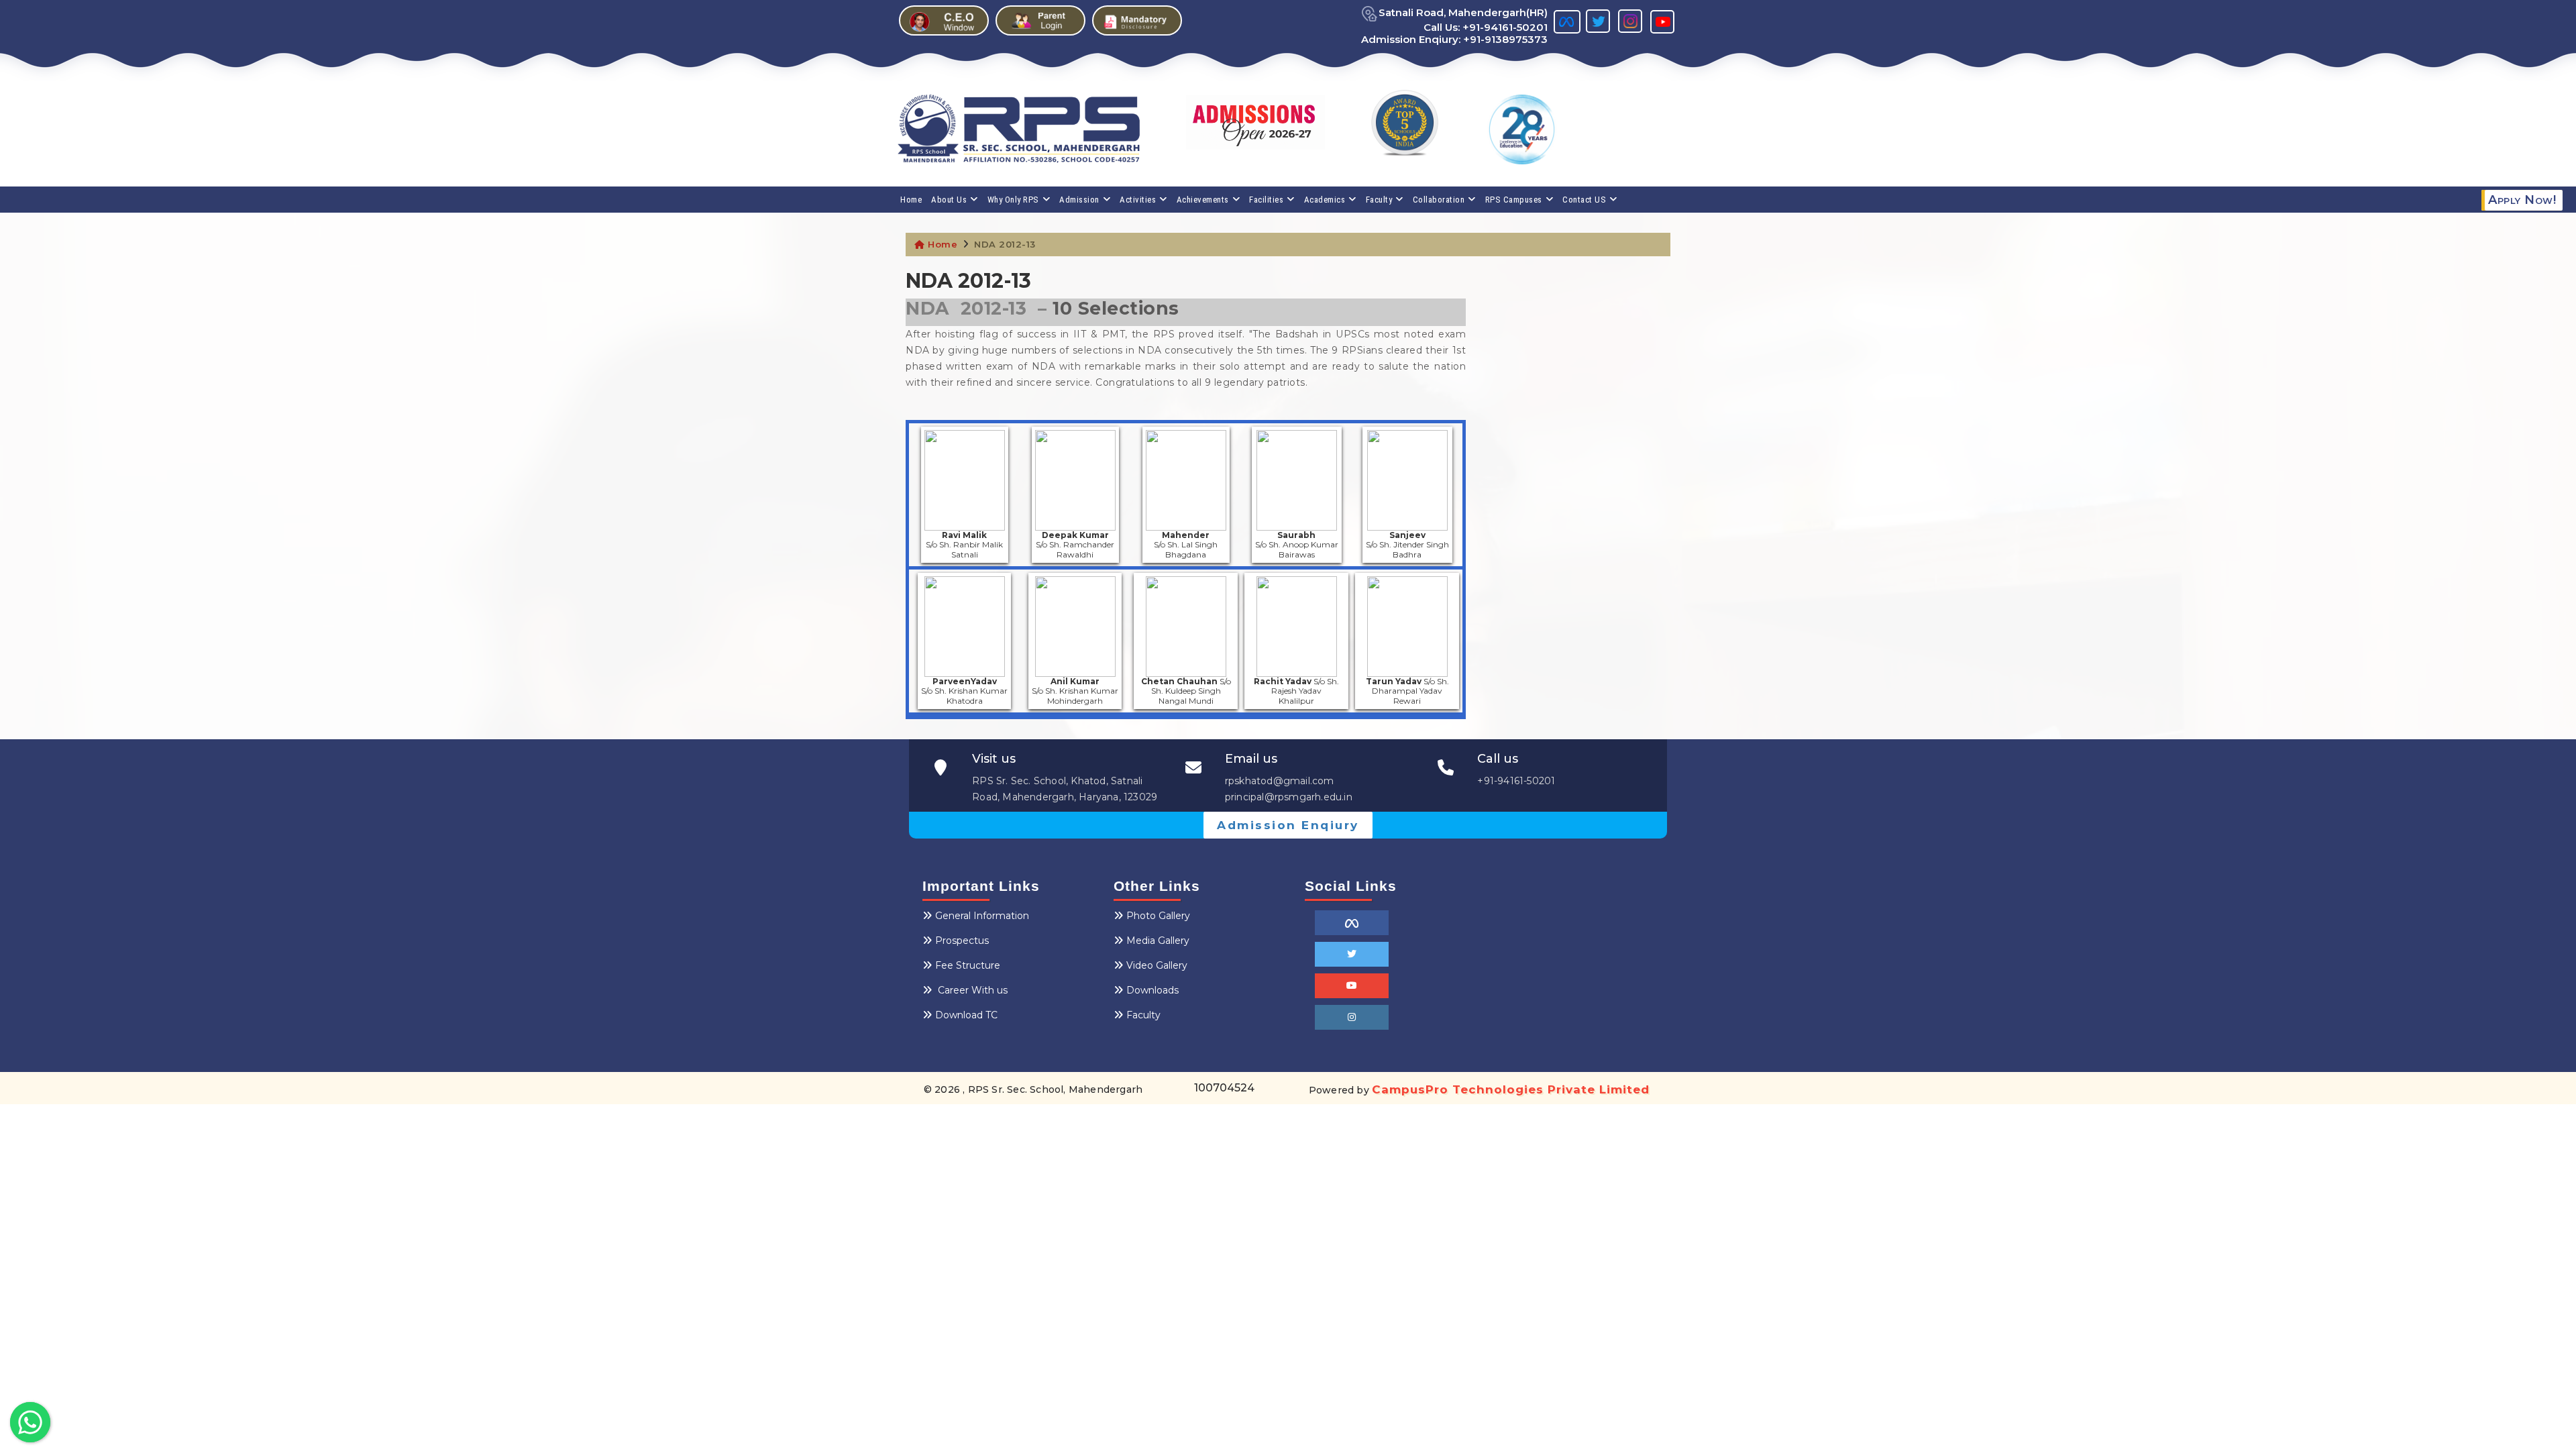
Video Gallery (1157, 965)
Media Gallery (1158, 941)
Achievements (1203, 200)
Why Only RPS (1013, 200)
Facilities (1266, 200)
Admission (1079, 200)
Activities (1138, 200)
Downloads (1152, 990)
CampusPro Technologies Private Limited (1511, 1089)
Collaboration (1439, 200)
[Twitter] (1352, 954)
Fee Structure (968, 965)
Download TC (966, 1015)
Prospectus (962, 941)
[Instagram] (1352, 1017)
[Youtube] (1352, 986)
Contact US (1584, 200)
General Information (982, 916)
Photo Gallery (1158, 916)
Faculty (1379, 200)
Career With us (971, 990)
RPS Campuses (1514, 200)
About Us (949, 200)
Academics (1325, 200)
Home (911, 200)
